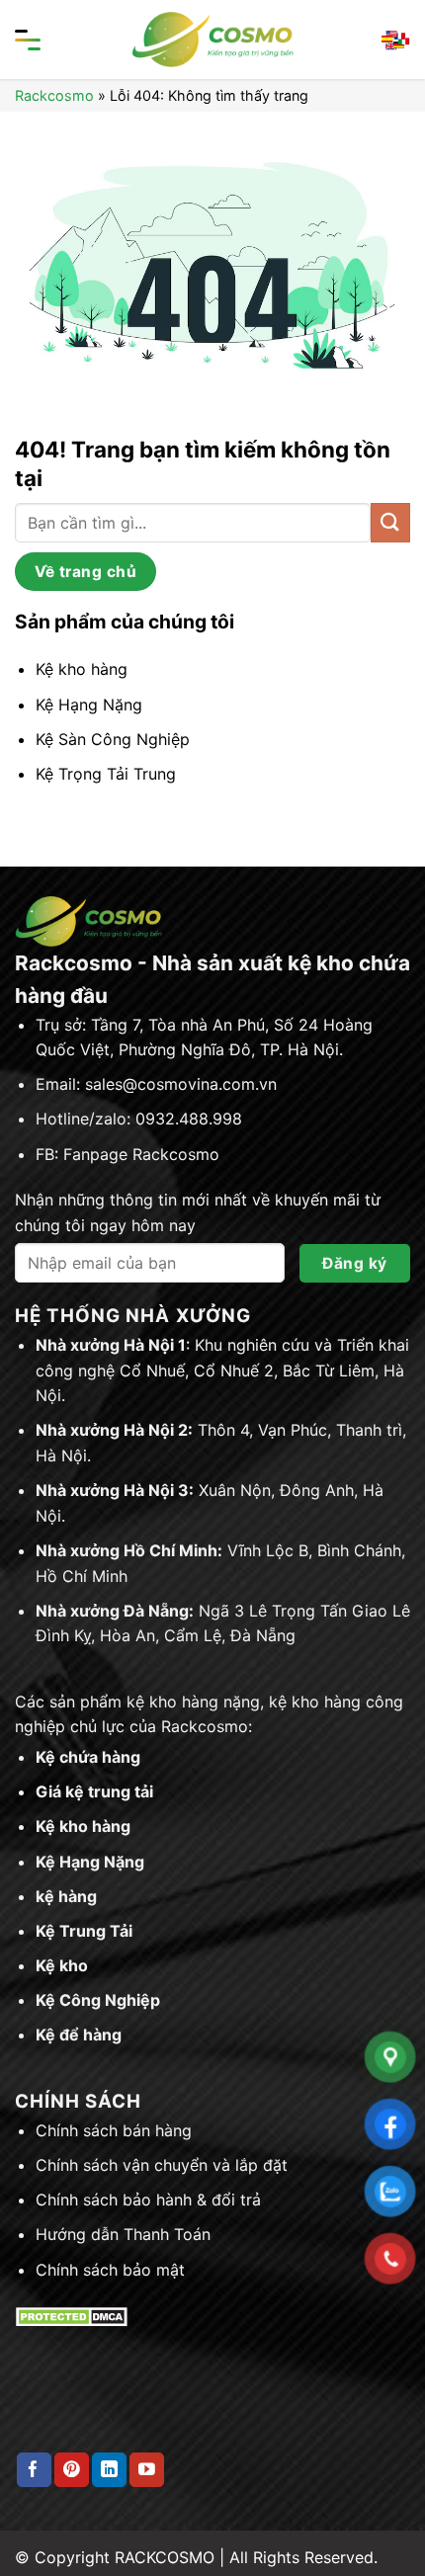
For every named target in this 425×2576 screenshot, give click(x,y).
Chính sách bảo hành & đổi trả (148, 2200)
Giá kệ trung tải (94, 1791)
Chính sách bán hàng (114, 2130)
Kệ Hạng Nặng (90, 1862)
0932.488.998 (189, 1119)
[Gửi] (390, 522)
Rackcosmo (54, 95)
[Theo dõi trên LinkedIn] (109, 2470)
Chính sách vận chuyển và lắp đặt (162, 2165)
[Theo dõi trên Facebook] (34, 2470)
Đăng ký (354, 1263)
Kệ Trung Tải (84, 1931)
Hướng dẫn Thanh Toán (123, 2234)
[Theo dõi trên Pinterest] (72, 2470)
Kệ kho (62, 1965)
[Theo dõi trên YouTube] (147, 2470)
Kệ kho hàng (83, 1826)
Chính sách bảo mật (110, 2270)
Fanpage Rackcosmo (141, 1154)
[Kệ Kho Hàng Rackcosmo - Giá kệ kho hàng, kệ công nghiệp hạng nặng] (212, 40)
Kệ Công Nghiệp (98, 2000)
